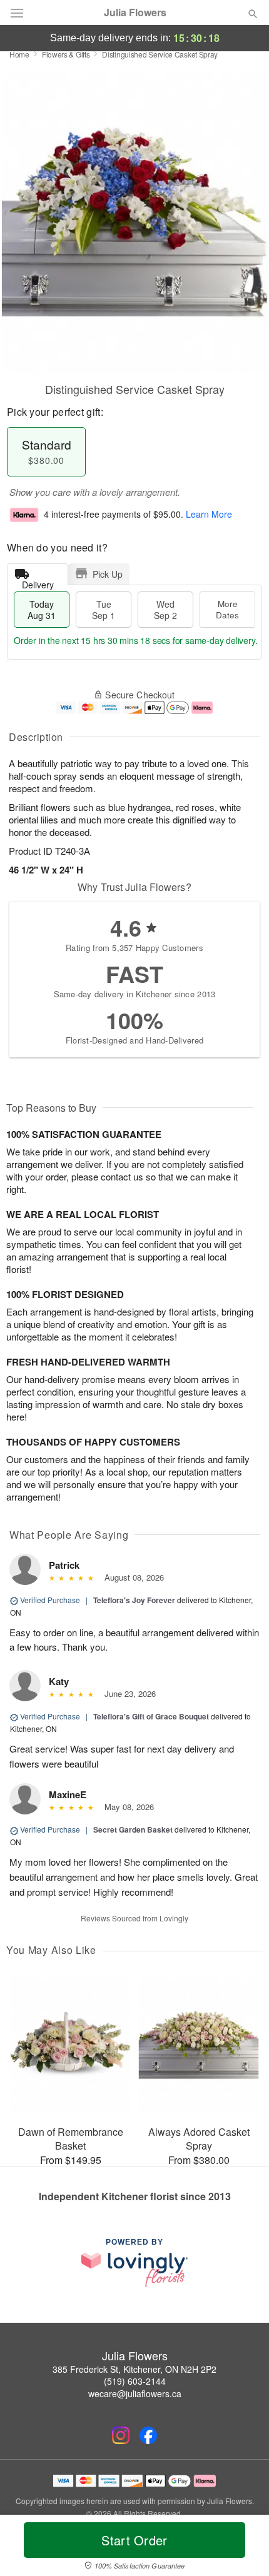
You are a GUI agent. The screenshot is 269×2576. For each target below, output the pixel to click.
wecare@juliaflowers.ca (135, 2393)
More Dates (227, 609)
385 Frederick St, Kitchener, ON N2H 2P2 (134, 2369)
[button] (242, 2548)
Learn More (209, 514)
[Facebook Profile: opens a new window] (148, 2435)
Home (19, 54)
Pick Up (108, 574)
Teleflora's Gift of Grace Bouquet (151, 1716)
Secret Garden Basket (133, 1829)
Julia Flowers (135, 13)
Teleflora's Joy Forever (134, 1600)
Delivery (38, 582)
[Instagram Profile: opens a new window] (121, 2435)
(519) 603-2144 (135, 2381)
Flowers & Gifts (66, 54)
